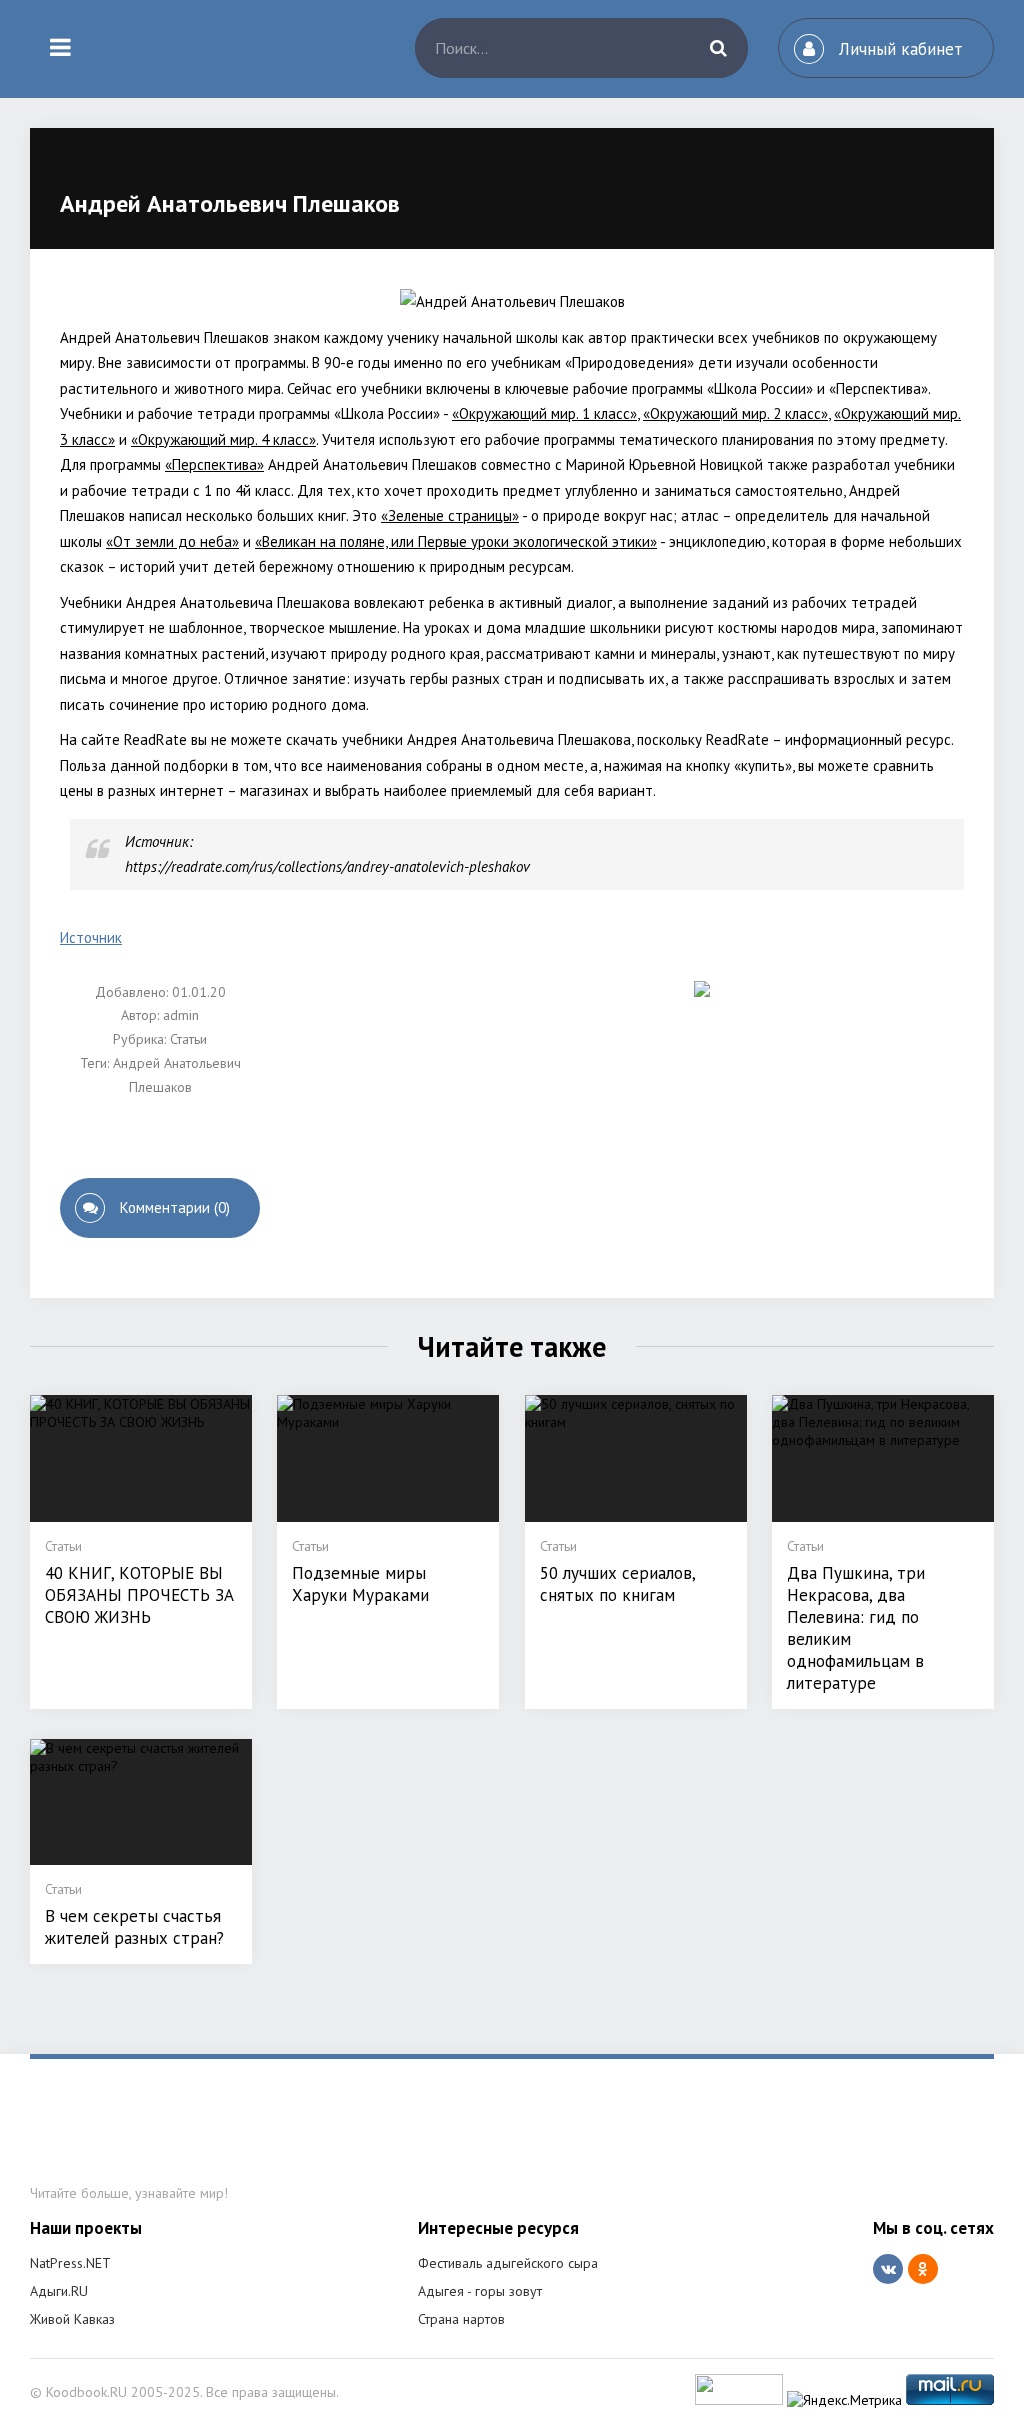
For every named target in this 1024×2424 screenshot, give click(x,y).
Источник (91, 937)
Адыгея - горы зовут (480, 2291)
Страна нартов (461, 2319)
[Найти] (718, 48)
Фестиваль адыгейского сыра (508, 2263)
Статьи (188, 1039)
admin (181, 1015)
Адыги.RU (59, 2291)
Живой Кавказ (72, 2319)
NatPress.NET (70, 2263)
